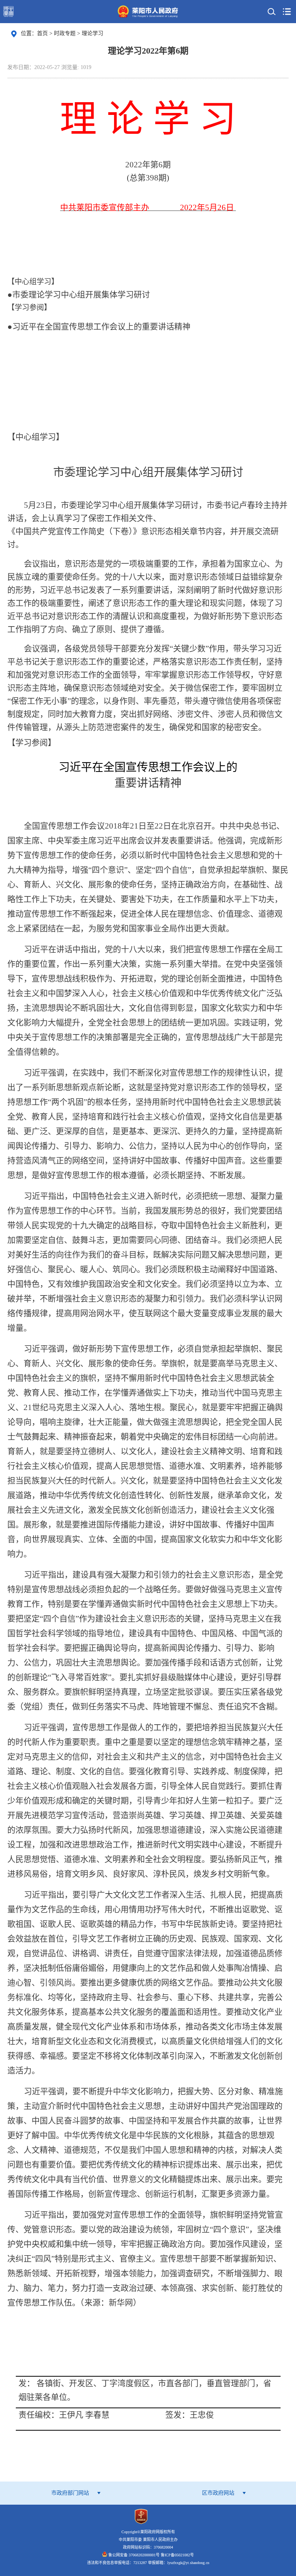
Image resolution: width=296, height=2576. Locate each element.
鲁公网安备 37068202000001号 (134, 2555)
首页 (42, 33)
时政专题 (66, 33)
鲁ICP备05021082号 (177, 2555)
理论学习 (92, 33)
